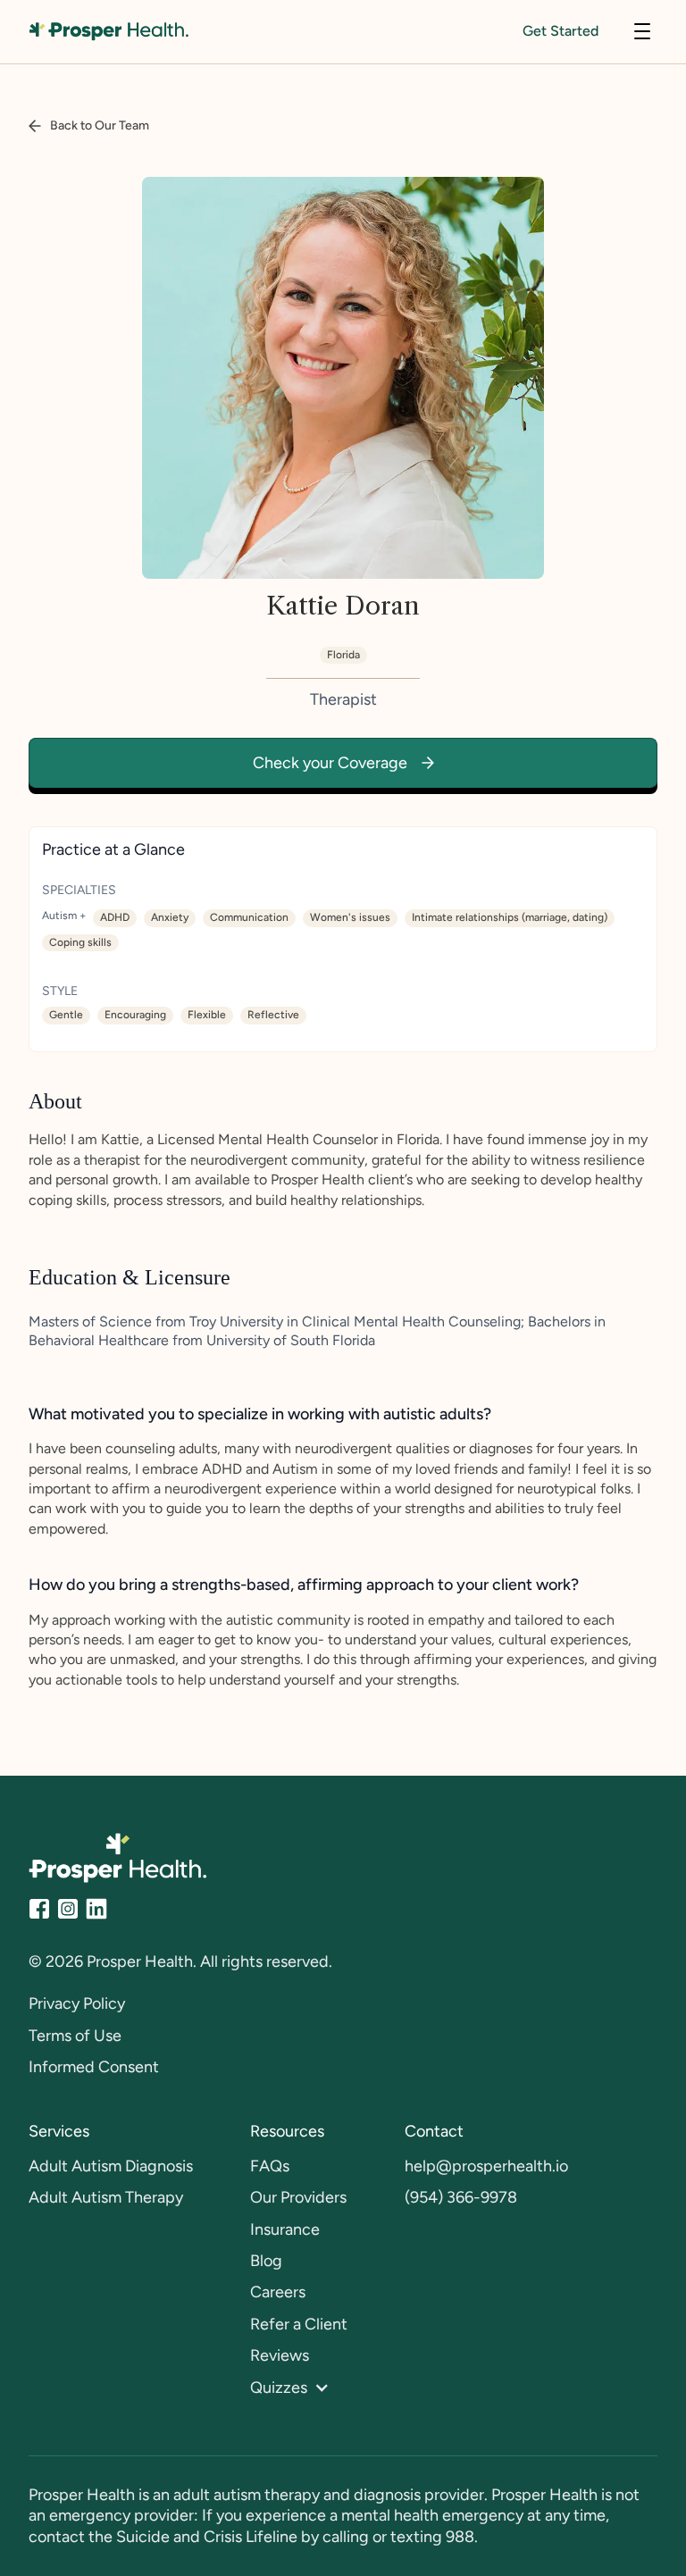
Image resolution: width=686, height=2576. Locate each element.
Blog (266, 2261)
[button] (642, 31)
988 (460, 2537)
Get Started (561, 31)
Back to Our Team (100, 125)
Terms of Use (75, 2036)
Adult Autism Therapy (106, 2197)
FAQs (270, 2166)
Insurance (285, 2229)
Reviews (280, 2355)
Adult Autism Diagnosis (111, 2166)
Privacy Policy (77, 2003)
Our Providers (298, 2197)
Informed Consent (94, 2067)
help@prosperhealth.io (486, 2166)
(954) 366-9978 (461, 2197)
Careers (278, 2292)
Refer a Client (299, 2324)
